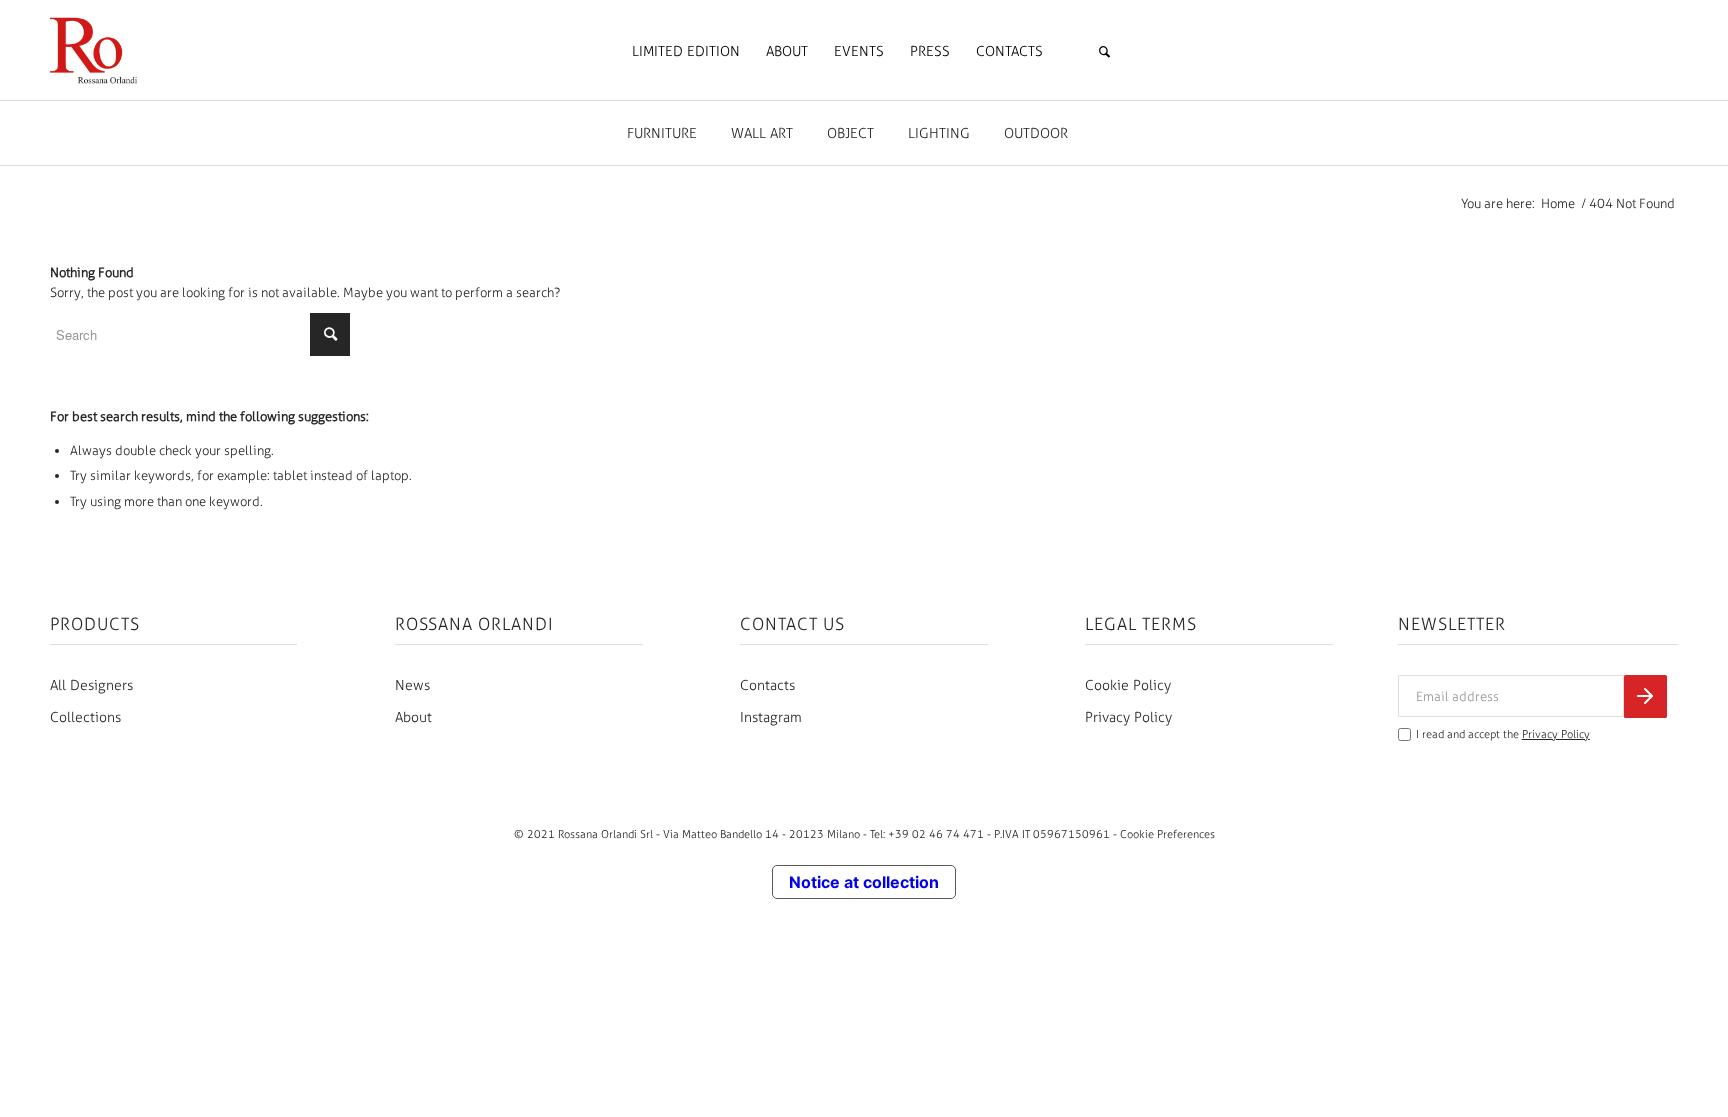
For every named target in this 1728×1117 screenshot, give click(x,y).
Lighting (939, 133)
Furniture (662, 133)
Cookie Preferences (1167, 834)
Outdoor (1036, 133)
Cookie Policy (1128, 685)
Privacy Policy (1128, 717)
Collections (85, 717)
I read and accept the (1503, 734)
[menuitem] (686, 52)
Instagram (771, 717)
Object (850, 133)
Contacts (767, 685)
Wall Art (762, 133)
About (413, 717)
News (412, 685)
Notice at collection (864, 882)
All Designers (91, 685)
